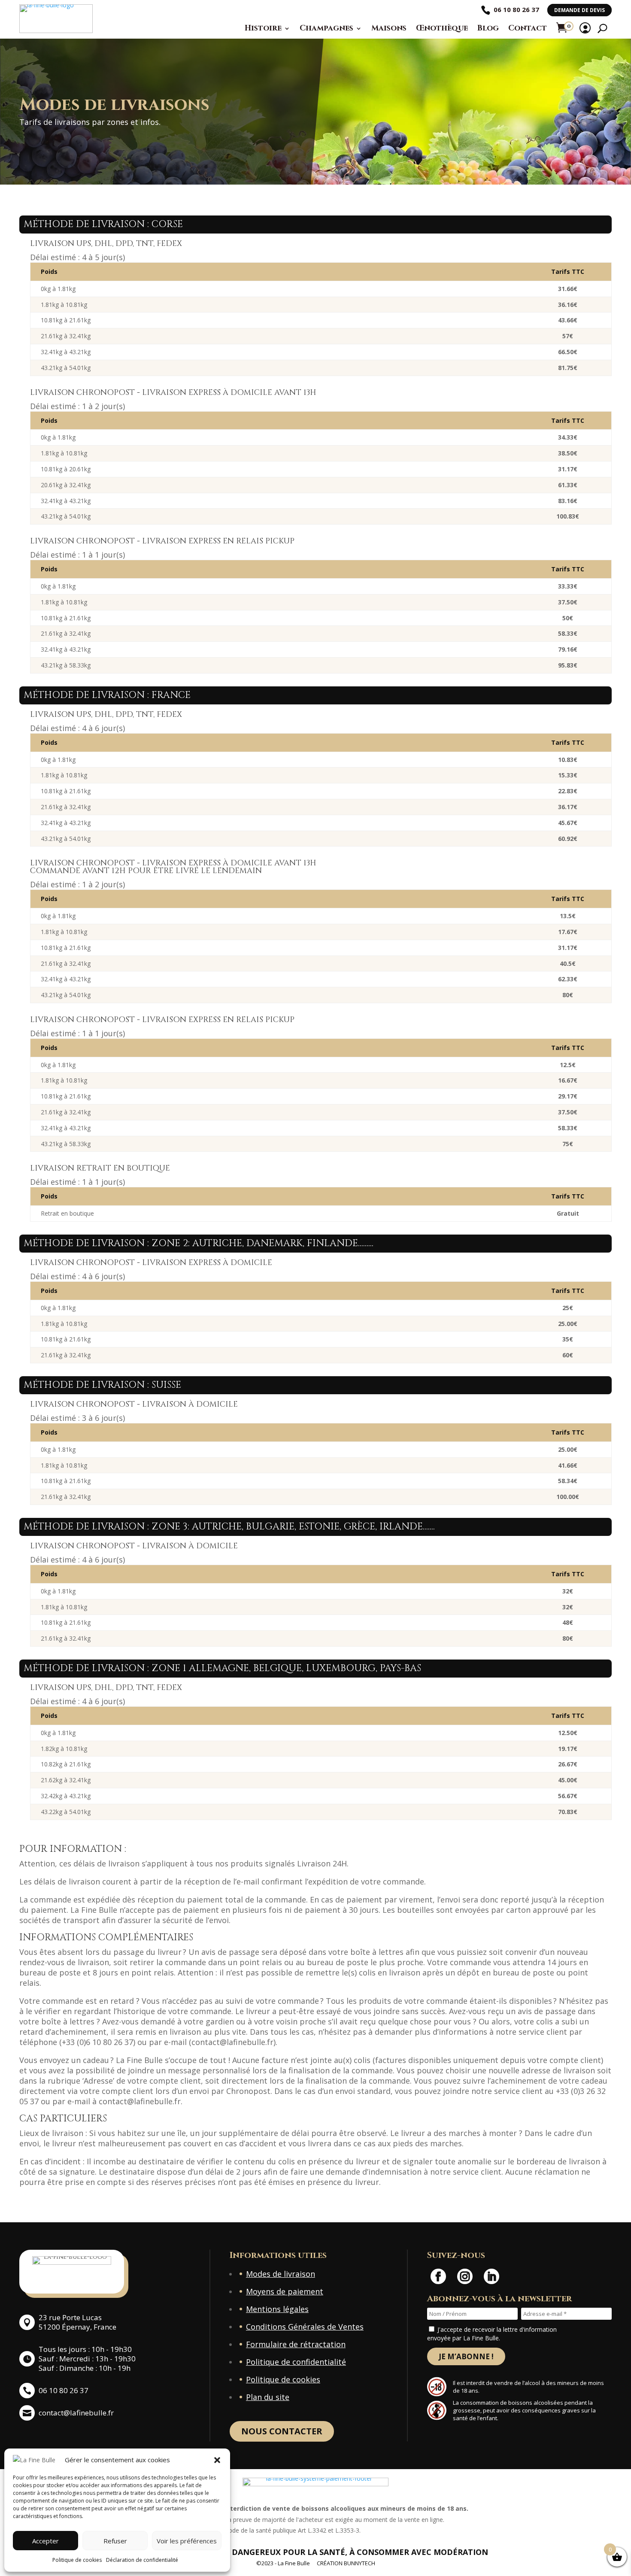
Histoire (263, 28)
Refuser (115, 2541)
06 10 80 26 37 (516, 9)
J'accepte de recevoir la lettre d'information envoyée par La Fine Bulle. (492, 2334)
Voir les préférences (187, 2541)
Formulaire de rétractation (296, 2344)
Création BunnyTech (346, 2563)
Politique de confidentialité (296, 2362)
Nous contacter (282, 2431)
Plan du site (268, 2397)
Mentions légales (277, 2309)
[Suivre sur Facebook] (438, 2276)
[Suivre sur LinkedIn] (491, 2276)
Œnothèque (442, 28)
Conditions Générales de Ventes (305, 2327)
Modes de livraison (281, 2274)
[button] (217, 2460)
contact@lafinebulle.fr (76, 2413)
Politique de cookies (77, 2560)
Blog (488, 28)
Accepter (46, 2541)
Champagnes (326, 28)
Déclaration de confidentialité (142, 2560)
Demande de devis (579, 10)
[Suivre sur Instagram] (465, 2276)
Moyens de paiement (285, 2291)
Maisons (389, 28)
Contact (528, 28)
